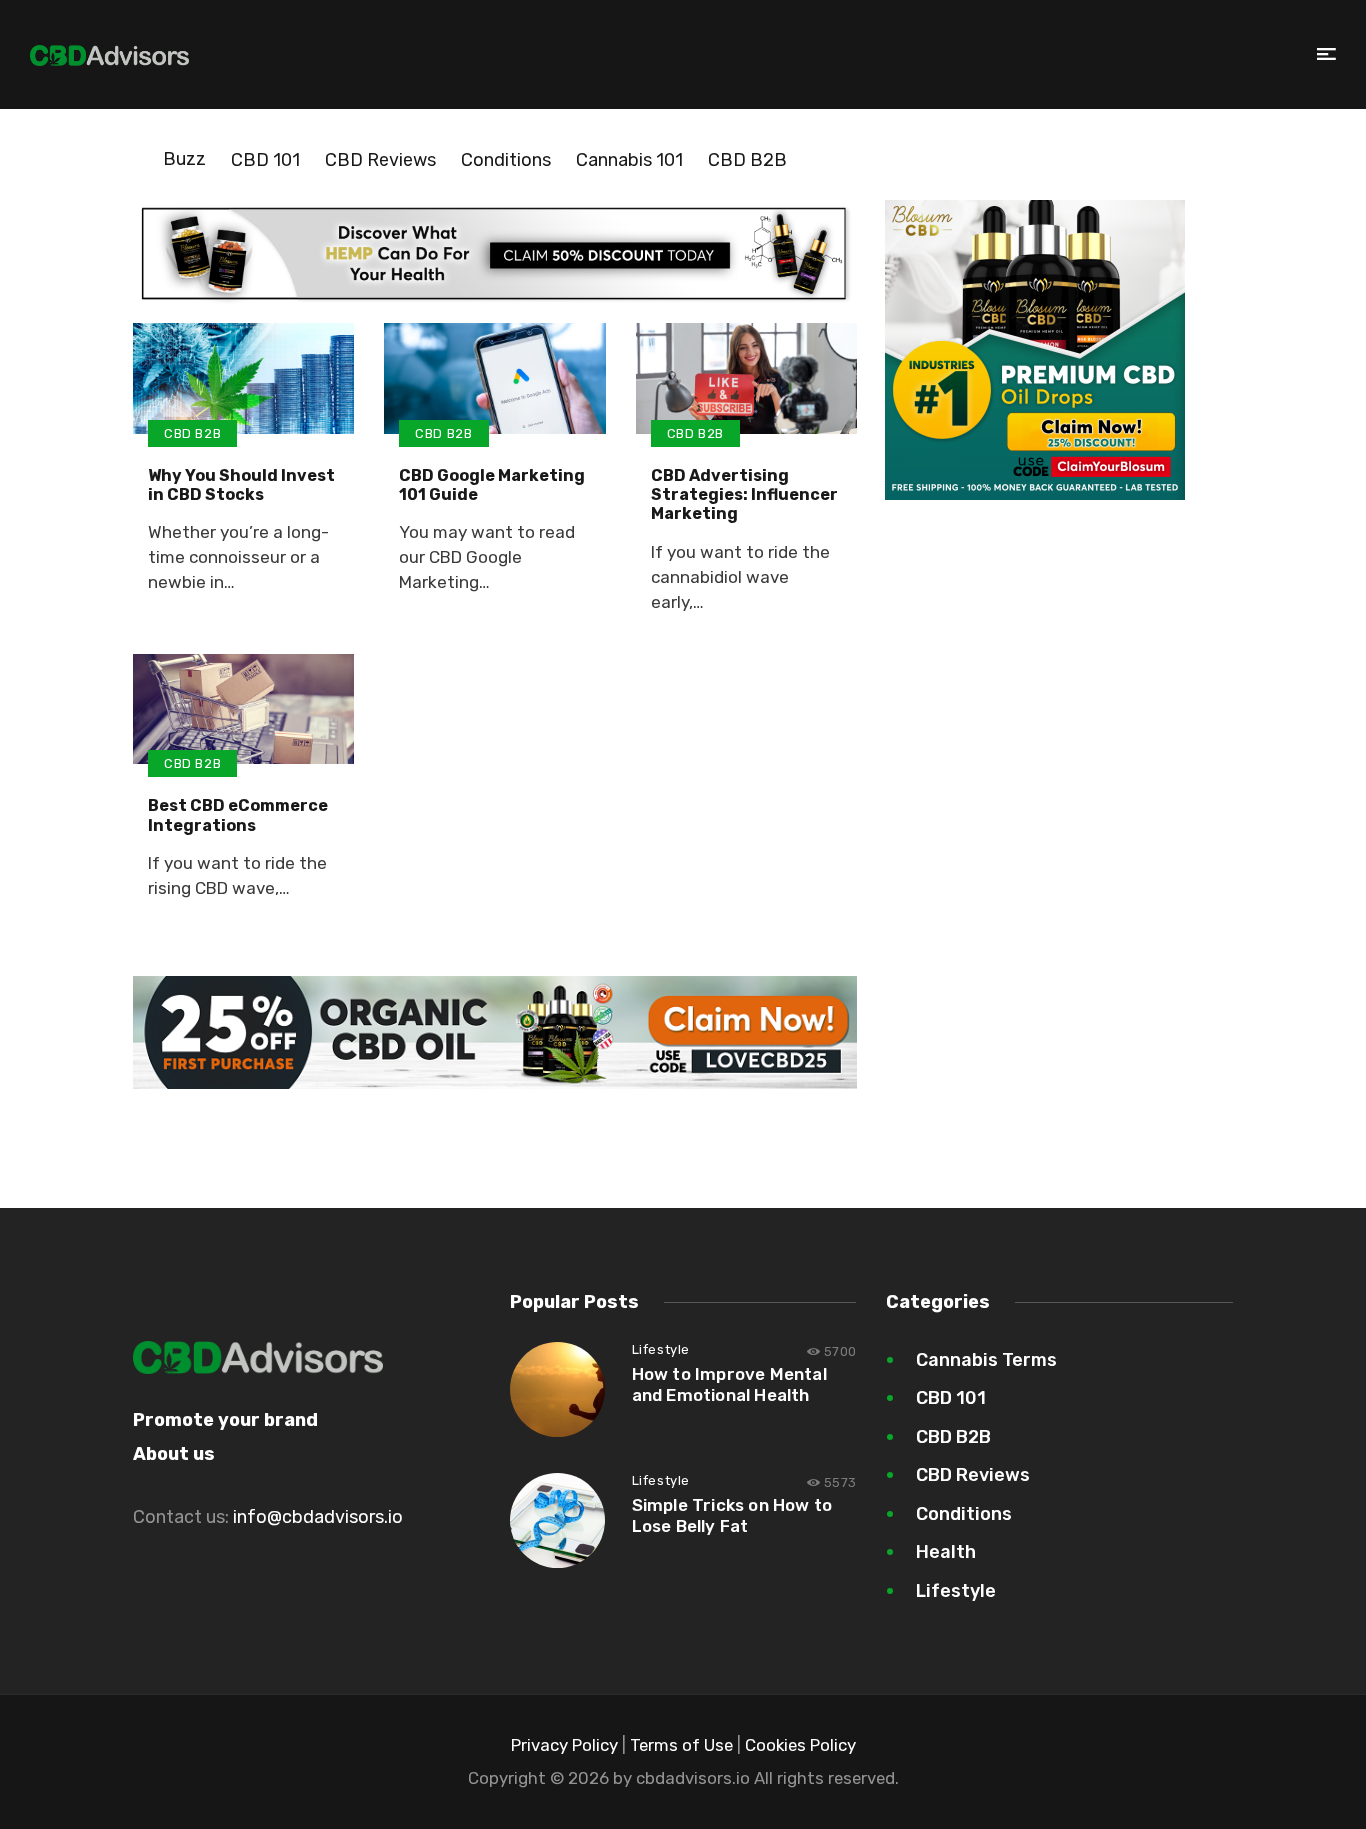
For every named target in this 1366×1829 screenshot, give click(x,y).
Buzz (184, 159)
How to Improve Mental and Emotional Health (729, 1384)
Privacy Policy (564, 1745)
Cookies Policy (800, 1745)
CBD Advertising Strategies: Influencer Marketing (744, 494)
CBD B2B (747, 160)
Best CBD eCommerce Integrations (238, 815)
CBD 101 (265, 160)
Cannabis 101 (629, 160)
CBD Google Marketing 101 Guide (492, 485)
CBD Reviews (380, 160)
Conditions (506, 160)
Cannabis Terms (986, 1360)
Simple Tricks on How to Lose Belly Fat (732, 1515)
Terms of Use (681, 1745)
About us (174, 1454)
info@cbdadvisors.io (318, 1517)
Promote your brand (225, 1420)
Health (946, 1552)
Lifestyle (661, 1349)
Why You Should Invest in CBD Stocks (241, 485)
